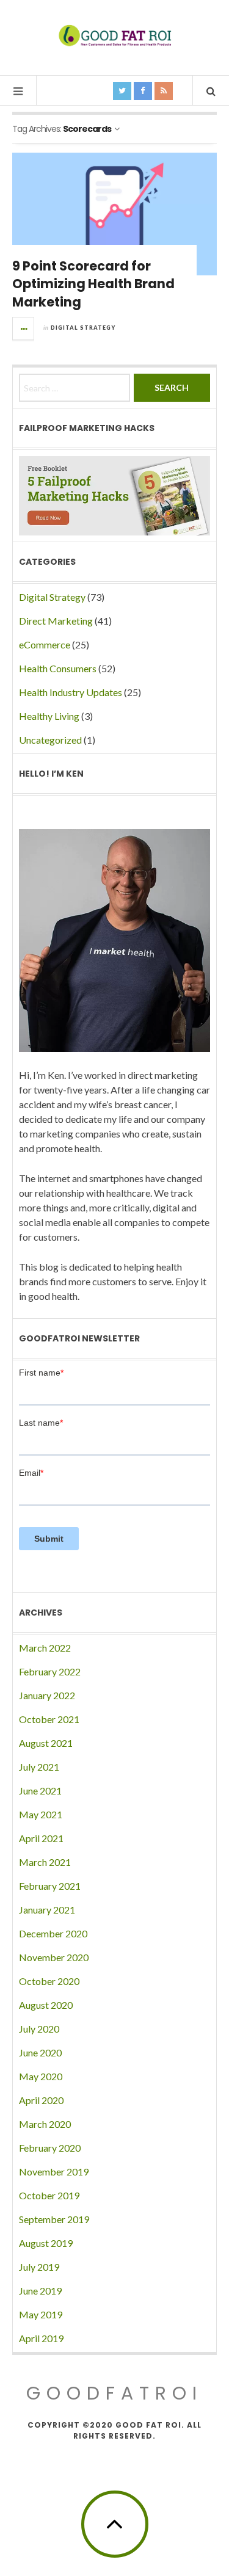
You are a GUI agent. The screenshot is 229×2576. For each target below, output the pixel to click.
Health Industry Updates (71, 692)
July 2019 (39, 2267)
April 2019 (41, 2338)
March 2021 (45, 1862)
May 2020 (41, 2076)
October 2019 (49, 2195)
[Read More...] (24, 328)
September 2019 (54, 2219)
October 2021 (49, 1719)
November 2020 (54, 1957)
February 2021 (50, 1886)
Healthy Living (49, 716)
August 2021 (46, 1743)
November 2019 (54, 2171)
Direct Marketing (56, 621)
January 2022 (47, 1695)
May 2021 (41, 1814)
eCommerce (45, 644)
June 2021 (40, 1791)
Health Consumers (58, 668)
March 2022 (45, 1648)
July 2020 (39, 2029)
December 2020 (53, 1933)
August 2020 (46, 2005)
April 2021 (41, 1838)
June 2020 (40, 2052)
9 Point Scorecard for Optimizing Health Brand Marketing (93, 284)
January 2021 (47, 1910)
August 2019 (46, 2243)
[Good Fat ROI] (115, 37)
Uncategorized (50, 740)
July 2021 (39, 1767)
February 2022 (50, 1671)
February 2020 (50, 2148)
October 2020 (49, 1981)
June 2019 (40, 2291)
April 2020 (41, 2100)
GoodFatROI (114, 2393)
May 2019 (41, 2314)
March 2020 (45, 2124)
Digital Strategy (83, 328)
